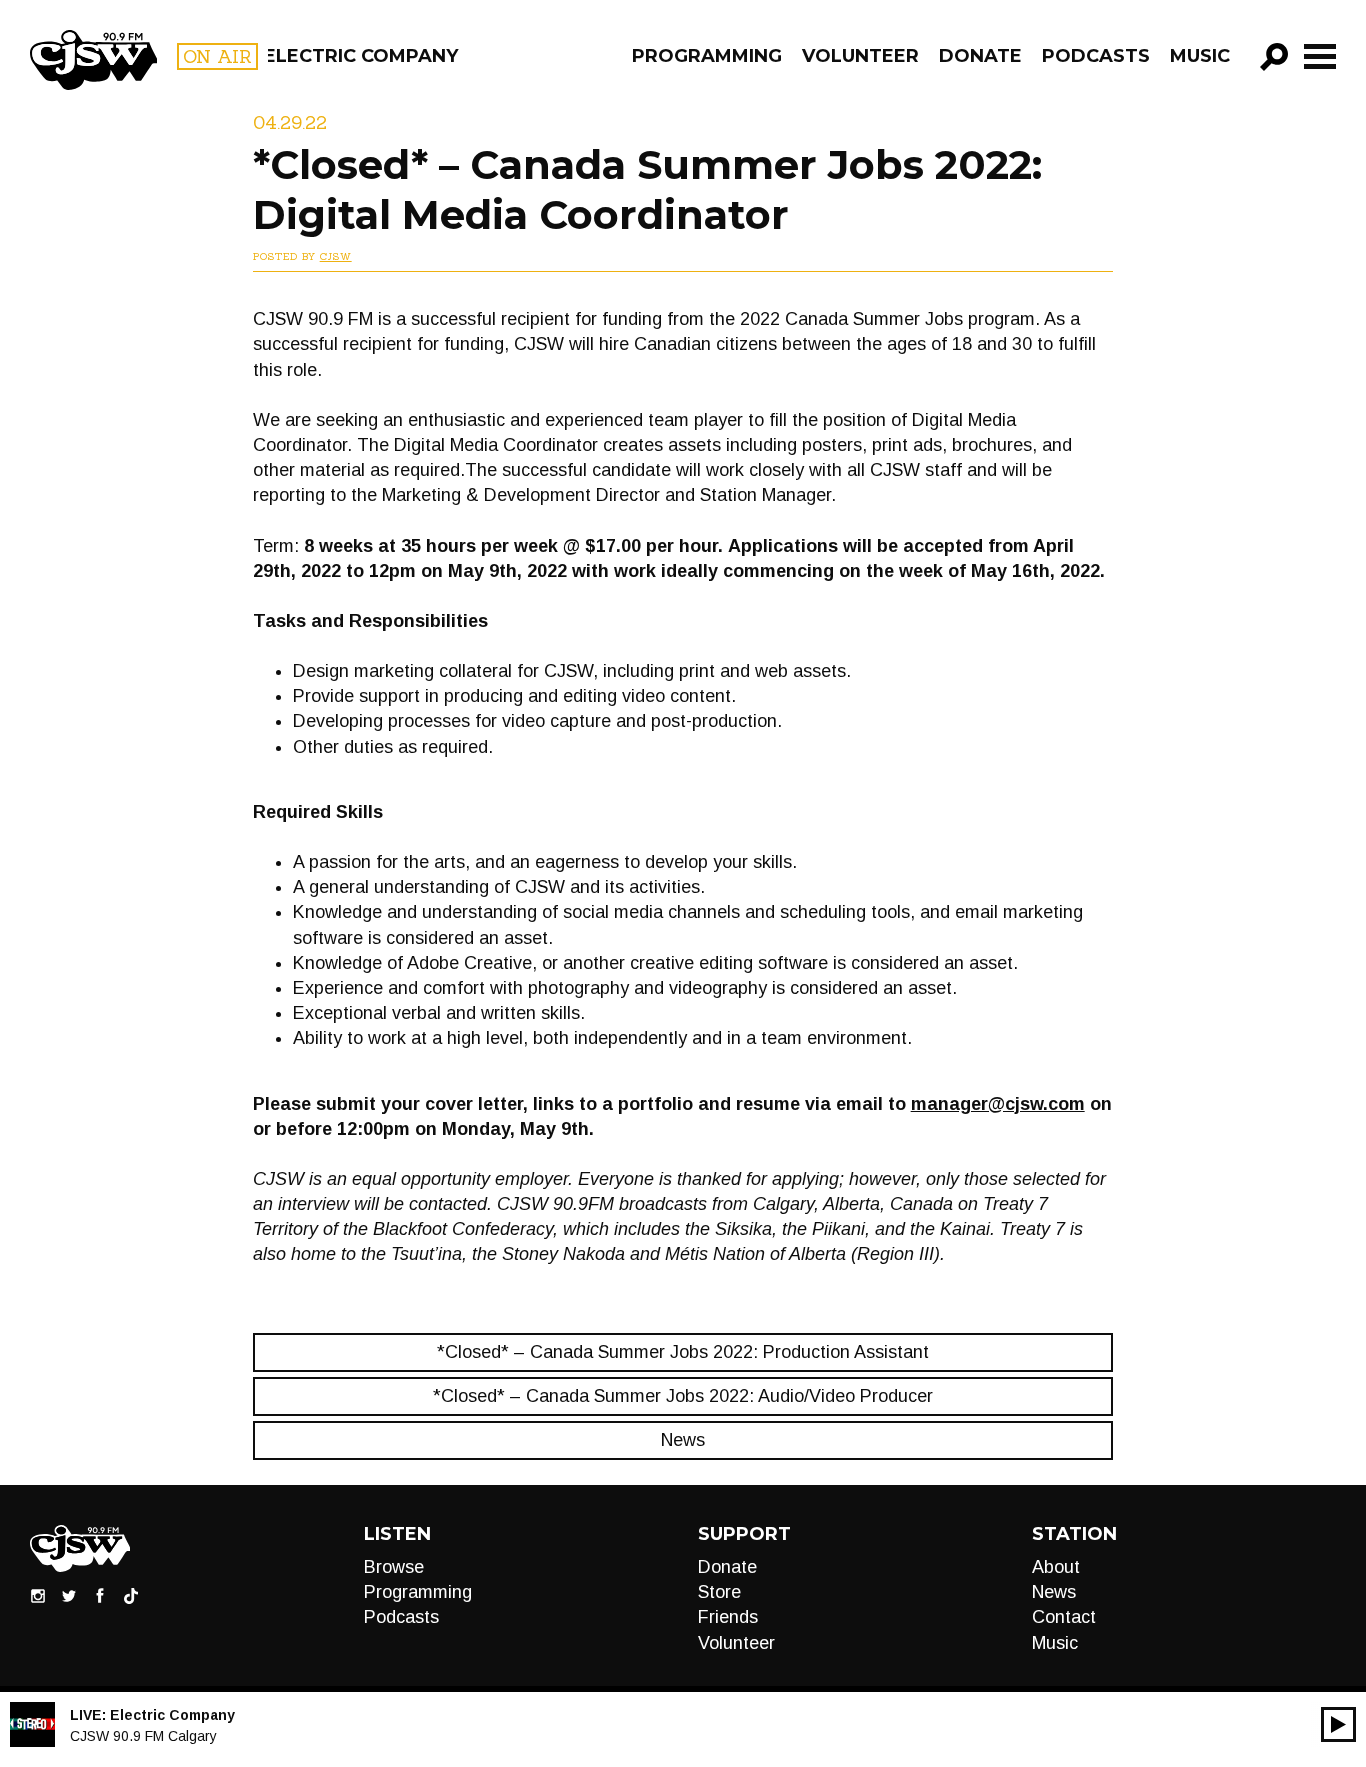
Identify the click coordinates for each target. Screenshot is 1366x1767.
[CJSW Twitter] (69, 1594)
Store (719, 1592)
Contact (1064, 1617)
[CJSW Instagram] (38, 1594)
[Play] (1338, 1724)
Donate (980, 56)
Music (1200, 56)
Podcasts (1096, 56)
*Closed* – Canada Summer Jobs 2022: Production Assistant (683, 1352)
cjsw (336, 256)
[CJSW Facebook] (100, 1594)
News (683, 1440)
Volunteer (860, 56)
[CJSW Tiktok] (131, 1594)
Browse (394, 1567)
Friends (728, 1617)
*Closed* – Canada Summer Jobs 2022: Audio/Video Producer (683, 1396)
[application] (1338, 1724)
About (1056, 1567)
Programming (707, 56)
